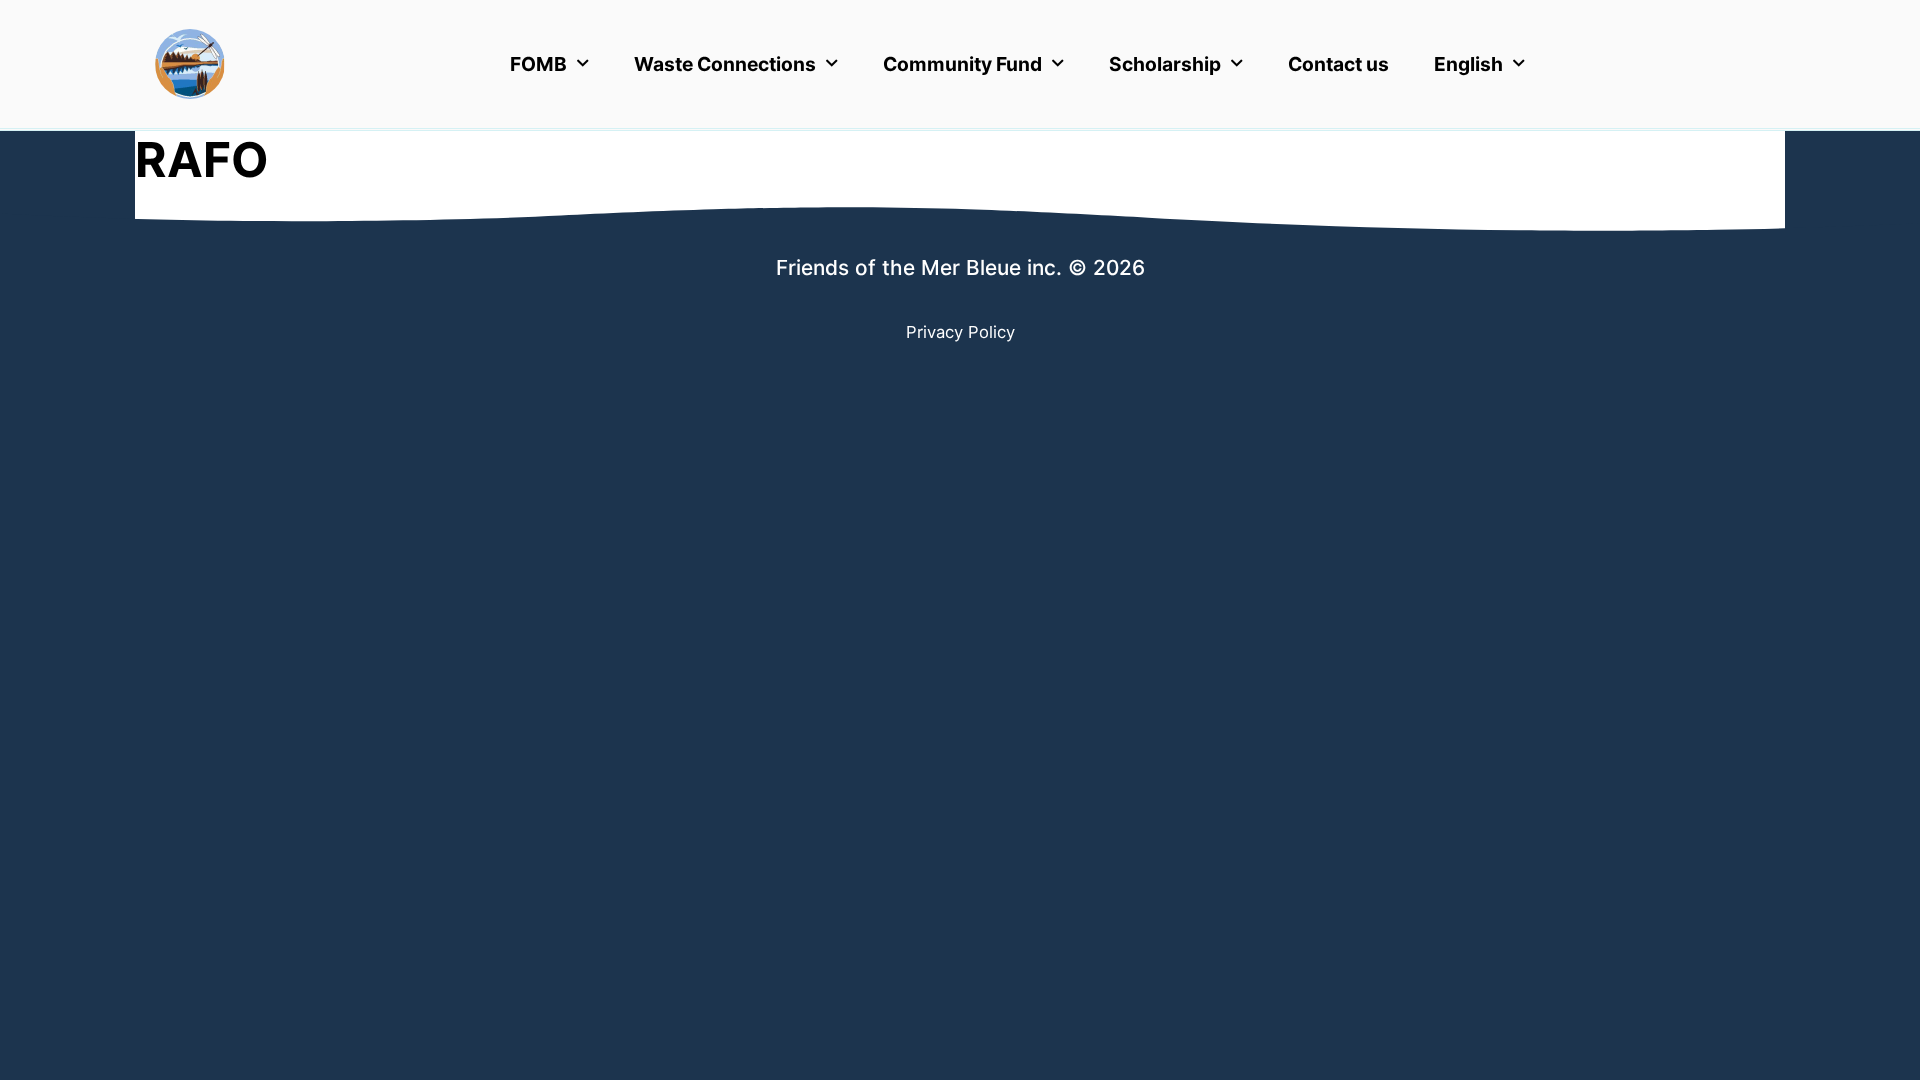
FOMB (538, 64)
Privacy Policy (960, 332)
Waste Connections (725, 64)
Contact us (1338, 64)
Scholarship (1165, 64)
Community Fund (962, 64)
